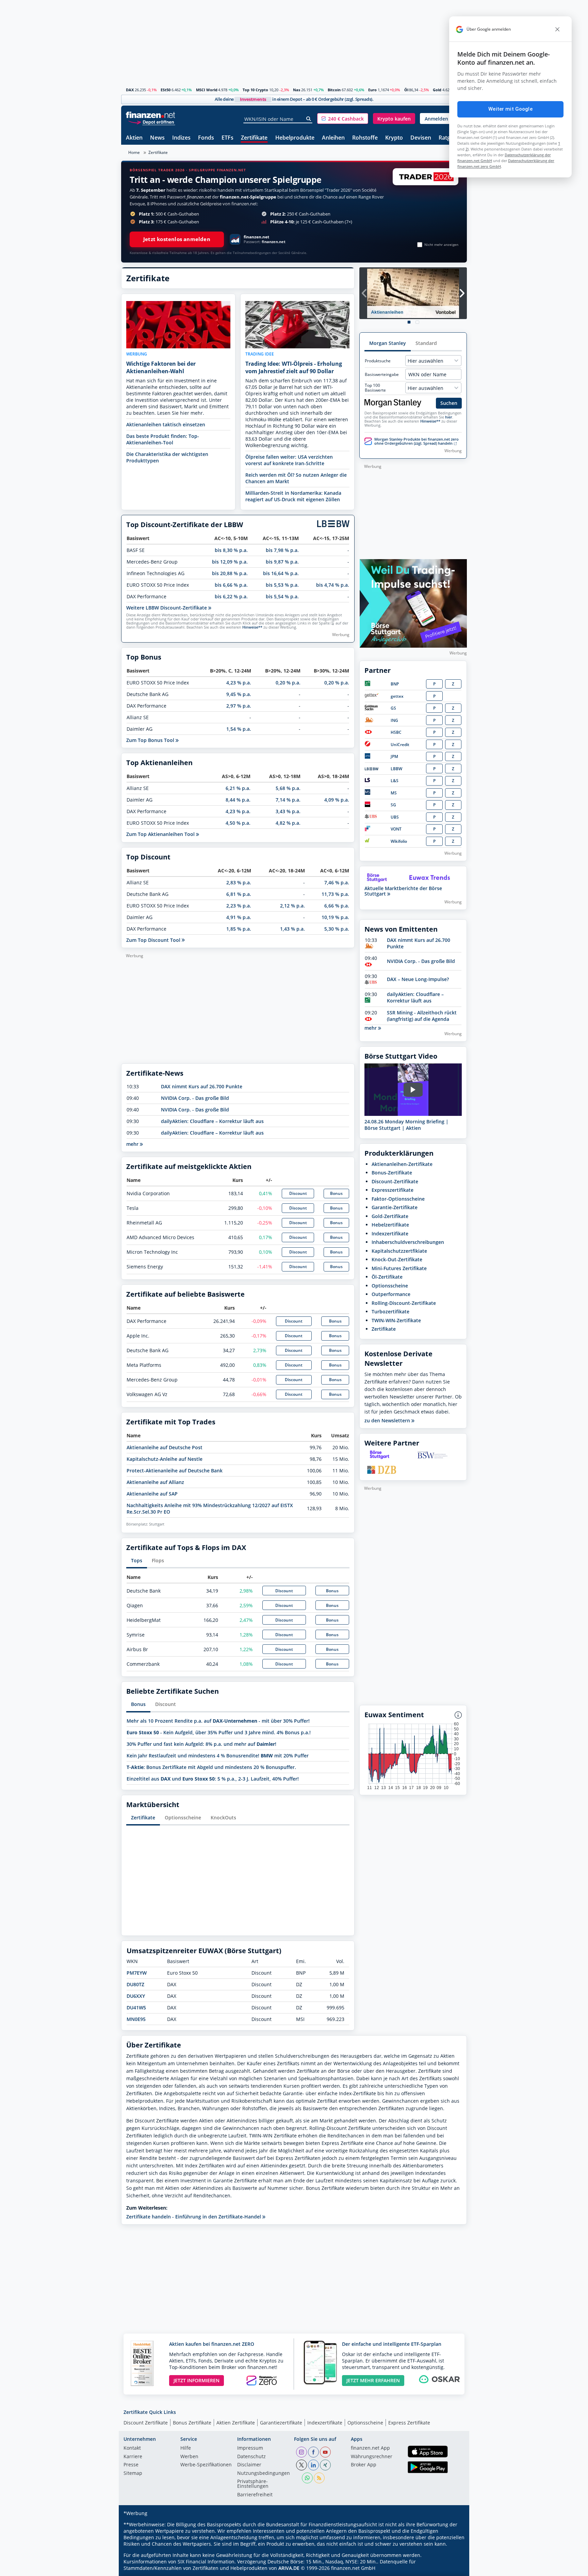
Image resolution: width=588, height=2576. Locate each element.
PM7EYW (137, 1973)
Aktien (134, 138)
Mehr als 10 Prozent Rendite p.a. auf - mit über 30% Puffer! (218, 1721)
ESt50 (166, 90)
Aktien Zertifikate (236, 2423)
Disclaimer (249, 2465)
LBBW (396, 769)
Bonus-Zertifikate (392, 1173)
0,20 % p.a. (288, 683)
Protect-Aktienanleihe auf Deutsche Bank (175, 1471)
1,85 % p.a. (239, 929)
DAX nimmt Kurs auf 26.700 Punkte (202, 1086)
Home (134, 152)
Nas (297, 90)
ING (394, 720)
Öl (406, 90)
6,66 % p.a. (337, 906)
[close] (557, 29)
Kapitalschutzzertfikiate (399, 1251)
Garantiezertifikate (281, 2423)
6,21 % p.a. (238, 788)
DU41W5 (136, 2008)
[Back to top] (453, 2569)
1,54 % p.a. (239, 729)
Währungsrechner (372, 2457)
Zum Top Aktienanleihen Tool (161, 834)
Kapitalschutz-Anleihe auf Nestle (165, 1459)
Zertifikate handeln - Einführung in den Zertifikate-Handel (194, 2217)
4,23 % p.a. (239, 683)
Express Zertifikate (409, 2423)
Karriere (133, 2457)
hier (449, 417)
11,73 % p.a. (335, 894)
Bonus (336, 1193)
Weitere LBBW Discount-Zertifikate (167, 608)
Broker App (364, 2465)
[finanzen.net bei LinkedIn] (313, 2465)
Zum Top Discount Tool (154, 940)
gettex (397, 696)
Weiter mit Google (510, 109)
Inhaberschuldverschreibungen (408, 1242)
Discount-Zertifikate (395, 1181)
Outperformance (391, 1294)
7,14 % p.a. (288, 800)
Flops (158, 1560)
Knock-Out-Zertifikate (397, 1259)
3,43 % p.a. (288, 811)
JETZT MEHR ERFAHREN (373, 2380)
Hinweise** (252, 627)
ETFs (227, 138)
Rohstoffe (365, 138)
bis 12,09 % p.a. (230, 562)
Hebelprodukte (295, 138)
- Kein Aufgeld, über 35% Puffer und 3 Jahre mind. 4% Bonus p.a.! (219, 1732)
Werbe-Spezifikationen (206, 2465)
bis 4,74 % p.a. (333, 585)
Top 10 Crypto (255, 90)
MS (394, 793)
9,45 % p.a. (239, 694)
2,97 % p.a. (239, 706)
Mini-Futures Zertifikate (399, 1268)
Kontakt (132, 2448)
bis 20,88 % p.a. (230, 573)
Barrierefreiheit (255, 2495)
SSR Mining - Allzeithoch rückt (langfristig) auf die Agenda (422, 1016)
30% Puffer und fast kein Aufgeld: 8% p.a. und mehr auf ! (201, 1744)
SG (393, 805)
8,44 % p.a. (238, 800)
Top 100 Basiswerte (375, 388)
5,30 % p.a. (337, 929)
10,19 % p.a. (335, 917)
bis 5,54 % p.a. (282, 596)
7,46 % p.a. (337, 882)
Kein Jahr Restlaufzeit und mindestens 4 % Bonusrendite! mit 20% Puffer (218, 1756)
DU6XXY (136, 1996)
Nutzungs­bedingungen (264, 2474)
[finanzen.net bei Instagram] (301, 2452)
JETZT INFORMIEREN (197, 2380)
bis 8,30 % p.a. (231, 550)
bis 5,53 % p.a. (282, 585)
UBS (395, 817)
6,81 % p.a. (239, 894)
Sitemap (133, 2474)
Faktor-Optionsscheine (398, 1199)
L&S (395, 781)
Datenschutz (251, 2457)
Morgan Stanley (388, 343)
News (157, 138)
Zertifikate (254, 138)
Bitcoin (334, 90)
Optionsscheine (183, 1818)
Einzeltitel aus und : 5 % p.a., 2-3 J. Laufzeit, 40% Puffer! (213, 1779)
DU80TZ (135, 1984)
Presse (131, 2465)
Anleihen (333, 138)
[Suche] (309, 119)
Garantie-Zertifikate (395, 1207)
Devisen (421, 138)
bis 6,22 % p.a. (231, 596)
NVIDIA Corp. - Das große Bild (195, 1098)
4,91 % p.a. (239, 917)
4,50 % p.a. (238, 823)
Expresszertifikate (393, 1190)
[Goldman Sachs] (372, 709)
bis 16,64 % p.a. (281, 573)
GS (393, 708)
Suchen (449, 403)
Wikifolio (399, 841)
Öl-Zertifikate (387, 1277)
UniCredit (400, 745)
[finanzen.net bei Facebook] (313, 2452)
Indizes (181, 138)
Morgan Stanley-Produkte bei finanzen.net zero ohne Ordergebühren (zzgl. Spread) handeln (416, 441)
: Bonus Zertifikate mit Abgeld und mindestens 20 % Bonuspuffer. (211, 1767)
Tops (137, 1560)
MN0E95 (136, 2019)
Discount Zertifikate (146, 2423)
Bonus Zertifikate (192, 2423)
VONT (396, 829)
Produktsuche (378, 361)
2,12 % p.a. (292, 906)
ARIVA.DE (289, 2568)
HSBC (396, 732)
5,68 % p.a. (288, 788)
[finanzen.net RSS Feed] (319, 2478)
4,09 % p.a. (337, 800)
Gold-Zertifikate (390, 1216)
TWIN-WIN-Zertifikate (396, 1320)
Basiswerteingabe (382, 375)
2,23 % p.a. (239, 906)
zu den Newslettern (388, 1421)
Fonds (206, 138)
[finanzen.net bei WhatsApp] (307, 2478)
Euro (372, 90)
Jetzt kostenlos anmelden (177, 239)
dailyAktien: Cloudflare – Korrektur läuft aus (212, 1121)
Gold (437, 90)
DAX (130, 90)
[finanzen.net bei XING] (325, 2465)
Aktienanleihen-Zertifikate (402, 1164)
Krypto (394, 138)
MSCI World (207, 90)
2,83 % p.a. (239, 882)
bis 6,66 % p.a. (231, 585)
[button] (343, 118)
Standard (426, 343)
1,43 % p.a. (292, 929)
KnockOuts (223, 1818)
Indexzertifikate (390, 1234)
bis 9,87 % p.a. (282, 562)
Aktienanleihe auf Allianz (155, 1482)
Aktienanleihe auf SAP (152, 1494)
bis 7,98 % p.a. (282, 550)
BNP (395, 684)
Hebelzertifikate (390, 1225)
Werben (189, 2457)
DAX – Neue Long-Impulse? (418, 979)
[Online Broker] (151, 122)
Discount (298, 1193)
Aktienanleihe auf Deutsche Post (165, 1447)
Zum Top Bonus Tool (151, 740)
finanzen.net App (370, 2448)
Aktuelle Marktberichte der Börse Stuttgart (403, 891)
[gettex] (372, 696)
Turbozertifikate (390, 1311)
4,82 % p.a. (288, 823)
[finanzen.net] (151, 115)
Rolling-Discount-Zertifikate (404, 1303)
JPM (394, 756)
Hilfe (186, 2448)
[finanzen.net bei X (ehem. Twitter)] (301, 2465)
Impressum (250, 2448)
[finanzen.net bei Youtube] (325, 2452)
